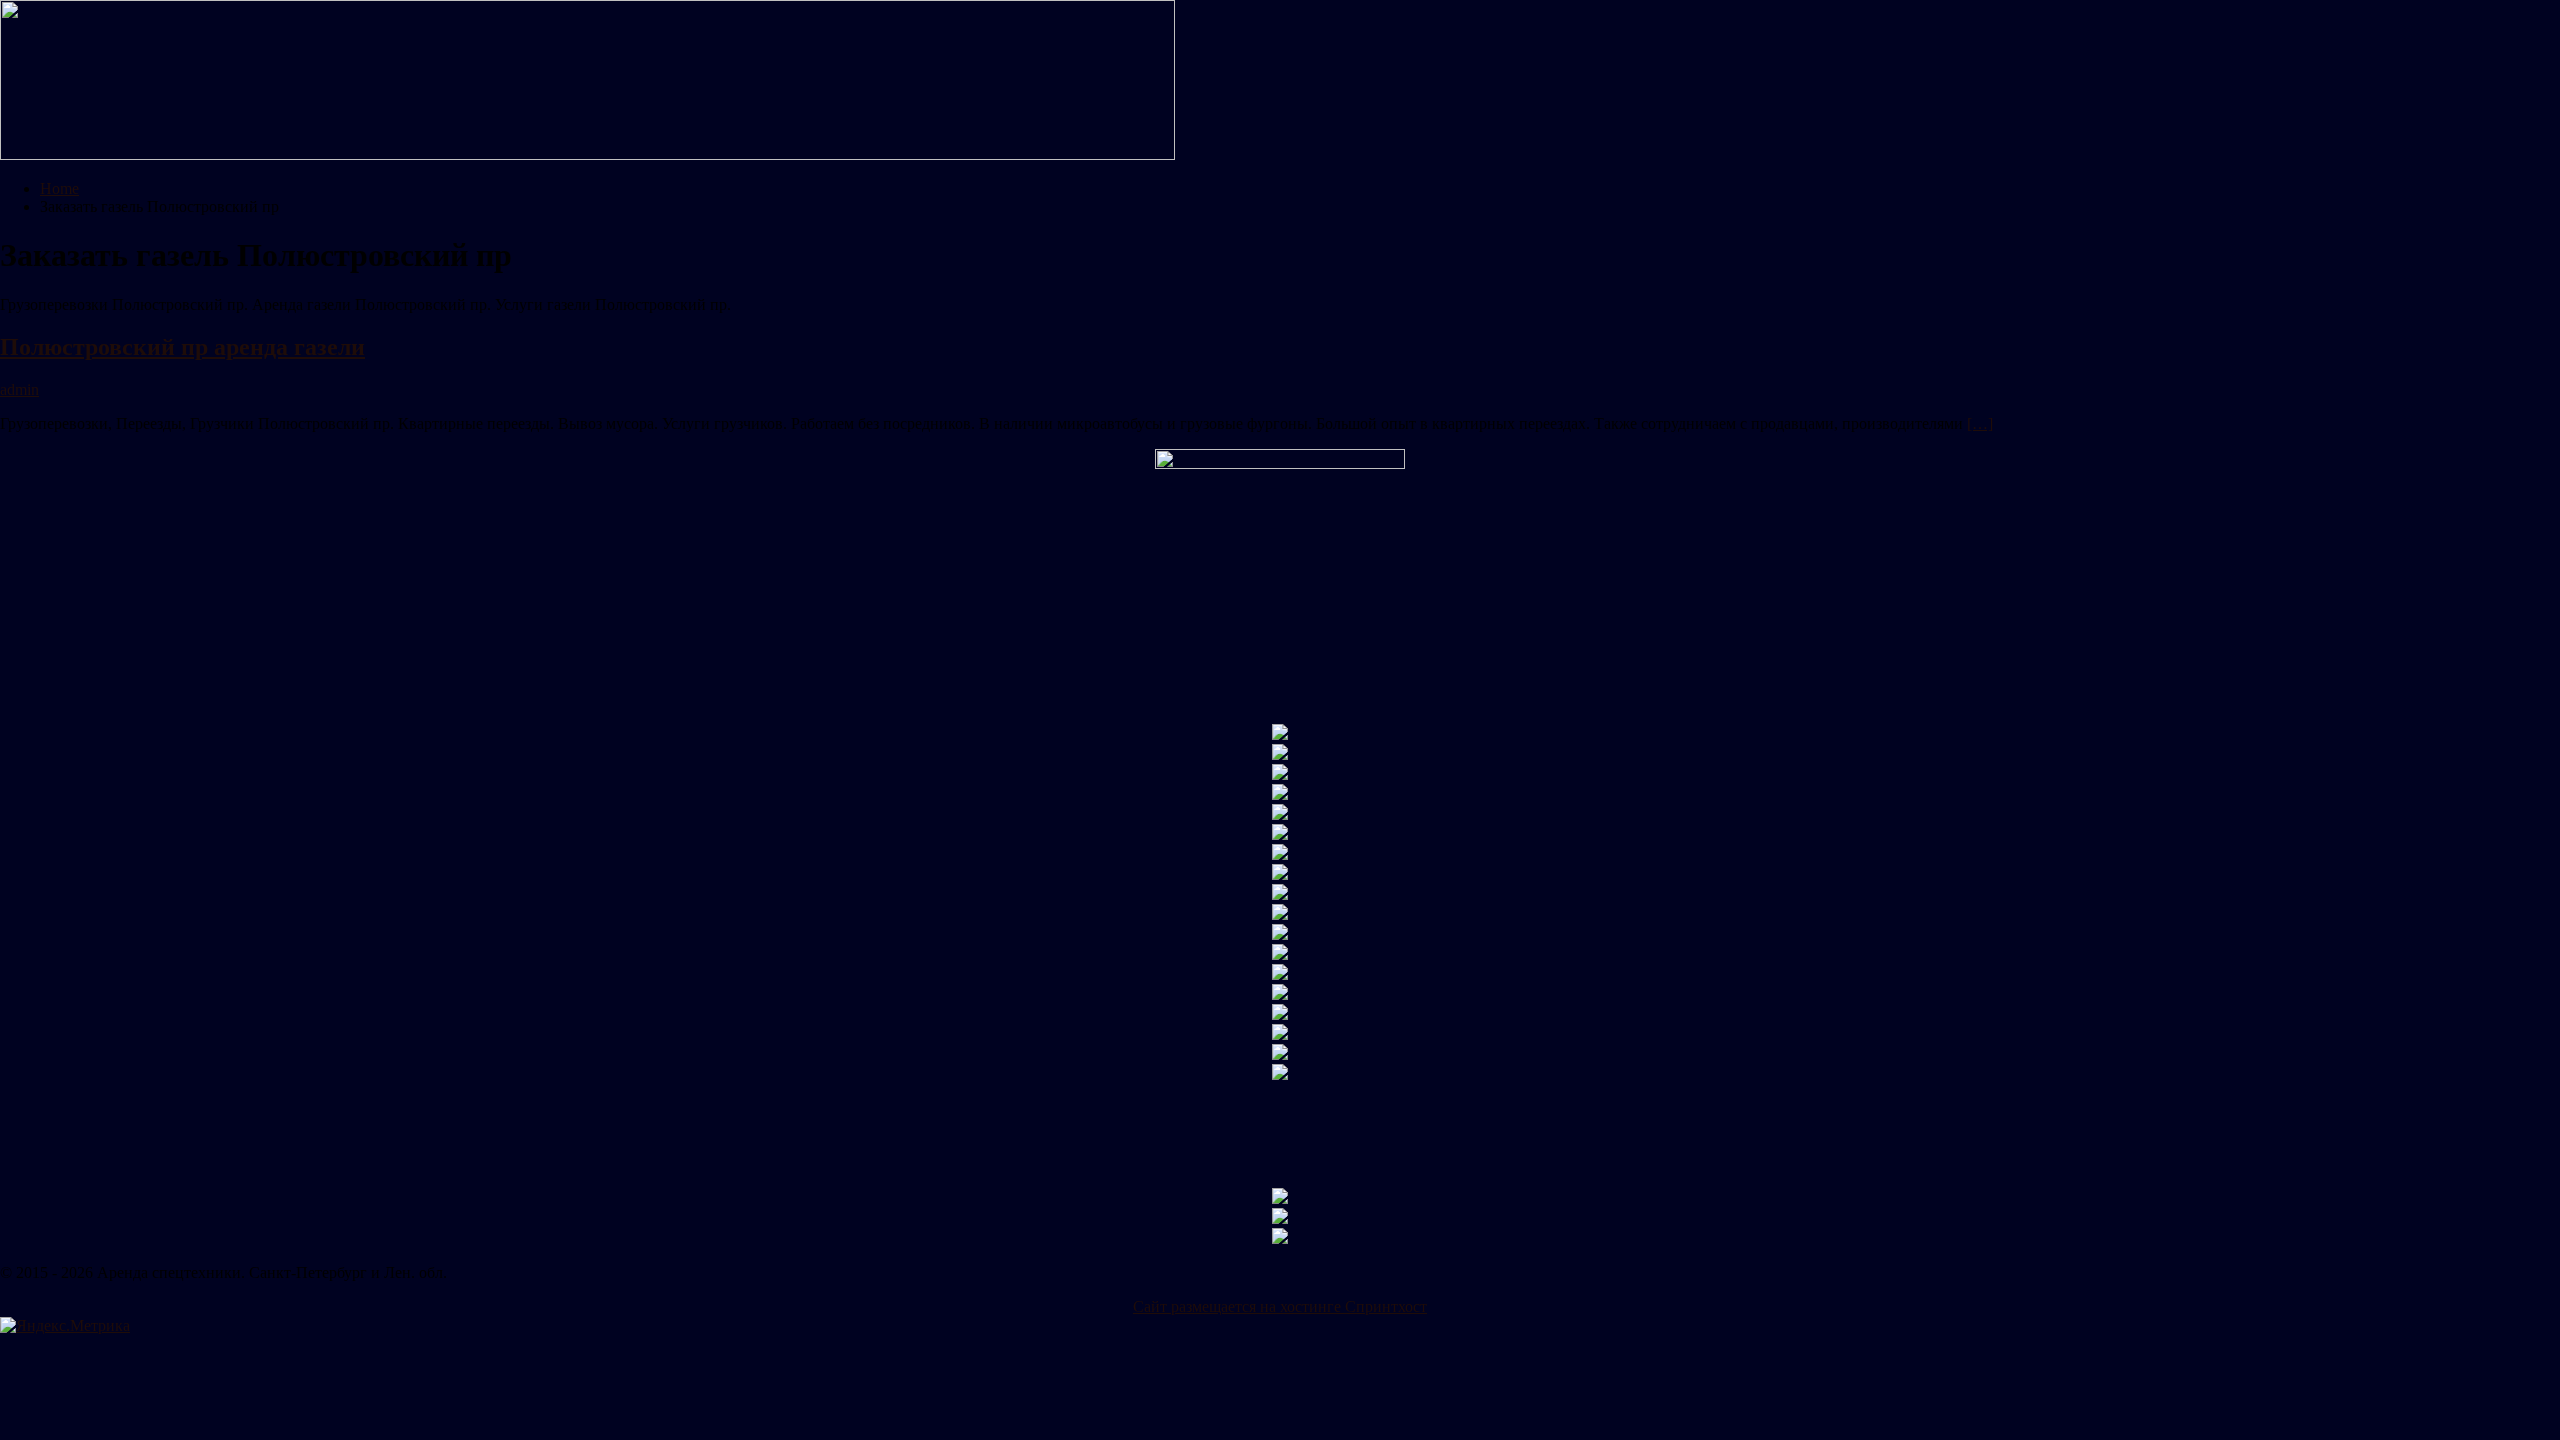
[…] (1980, 423)
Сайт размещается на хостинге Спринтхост (1280, 1306)
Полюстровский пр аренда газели (182, 347)
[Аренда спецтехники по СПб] (587, 154)
